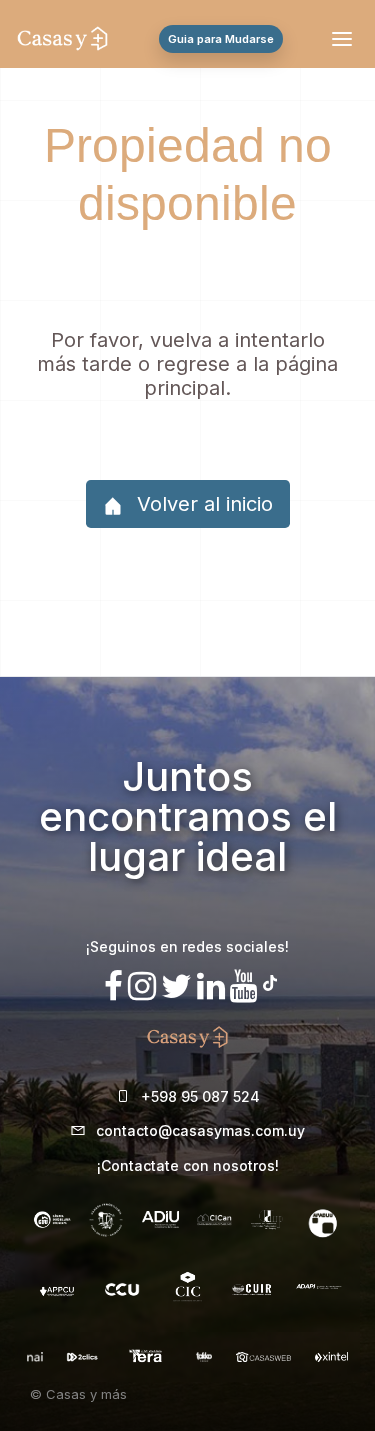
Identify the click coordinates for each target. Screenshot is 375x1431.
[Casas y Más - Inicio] (62, 39)
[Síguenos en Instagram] (142, 986)
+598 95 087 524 (200, 1096)
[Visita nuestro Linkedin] (211, 986)
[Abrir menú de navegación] (345, 39)
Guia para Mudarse (221, 39)
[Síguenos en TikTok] (270, 980)
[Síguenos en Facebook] (113, 986)
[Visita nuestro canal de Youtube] (244, 986)
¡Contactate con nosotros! (188, 1165)
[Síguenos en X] (176, 986)
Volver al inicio (202, 504)
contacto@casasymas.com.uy (200, 1130)
